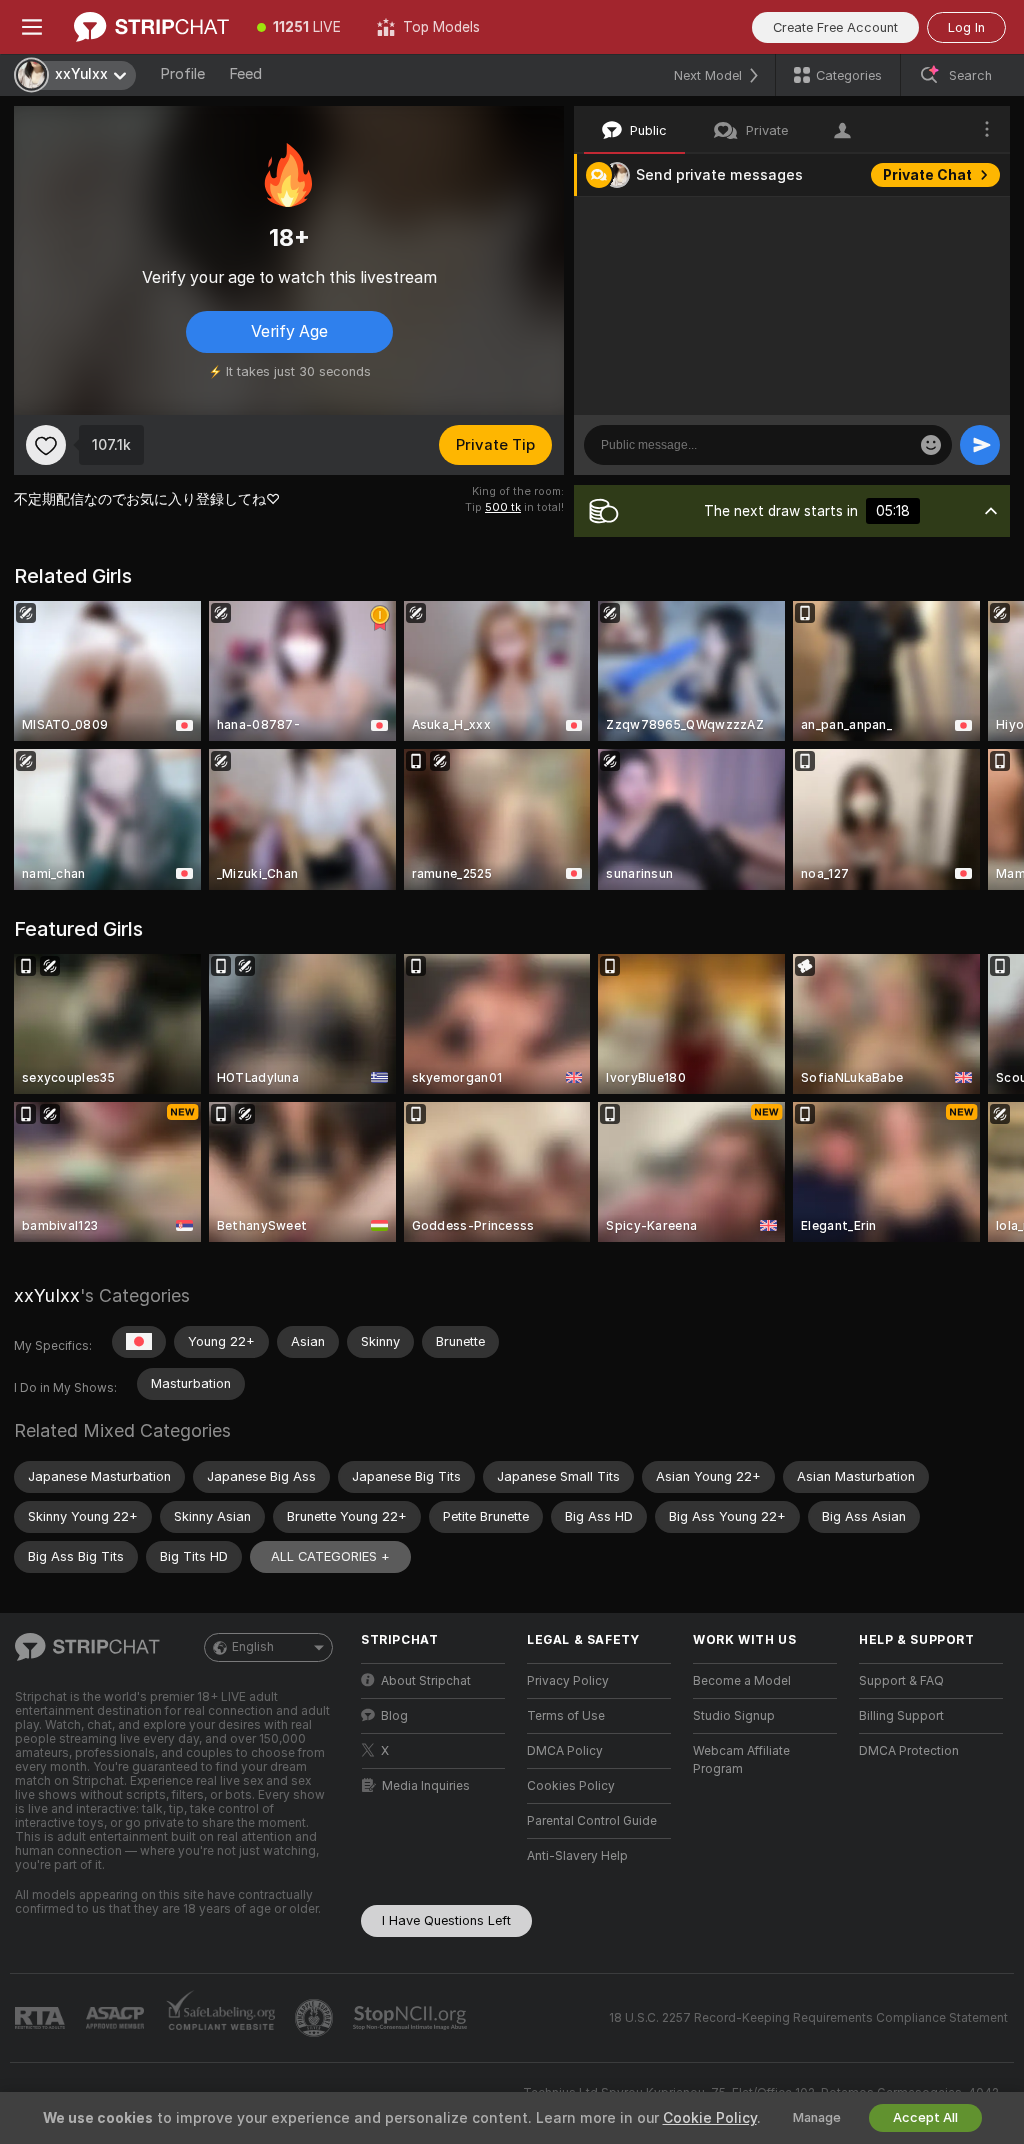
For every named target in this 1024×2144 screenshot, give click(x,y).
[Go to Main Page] (151, 27)
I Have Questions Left (446, 1920)
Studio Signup (734, 1716)
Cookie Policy (710, 2118)
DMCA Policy (565, 1751)
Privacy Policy (568, 1681)
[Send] (980, 445)
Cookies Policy (571, 1786)
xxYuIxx (47, 1295)
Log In (966, 27)
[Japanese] (139, 1342)
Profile (182, 74)
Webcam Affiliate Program (741, 1760)
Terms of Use (566, 1716)
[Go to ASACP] (117, 2018)
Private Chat (927, 175)
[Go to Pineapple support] (316, 2018)
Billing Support (901, 1716)
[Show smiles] (931, 445)
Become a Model (742, 1681)
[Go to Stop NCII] (412, 2018)
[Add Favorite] (46, 445)
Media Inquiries (426, 1786)
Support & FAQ (901, 1681)
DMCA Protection (909, 1751)
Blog (394, 1716)
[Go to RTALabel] (42, 2018)
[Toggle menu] (32, 27)
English (253, 1647)
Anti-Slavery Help (577, 1856)
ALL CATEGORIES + (330, 1556)
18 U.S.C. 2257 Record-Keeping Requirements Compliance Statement (808, 2018)
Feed (245, 74)
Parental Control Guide (592, 1821)
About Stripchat (426, 1681)
